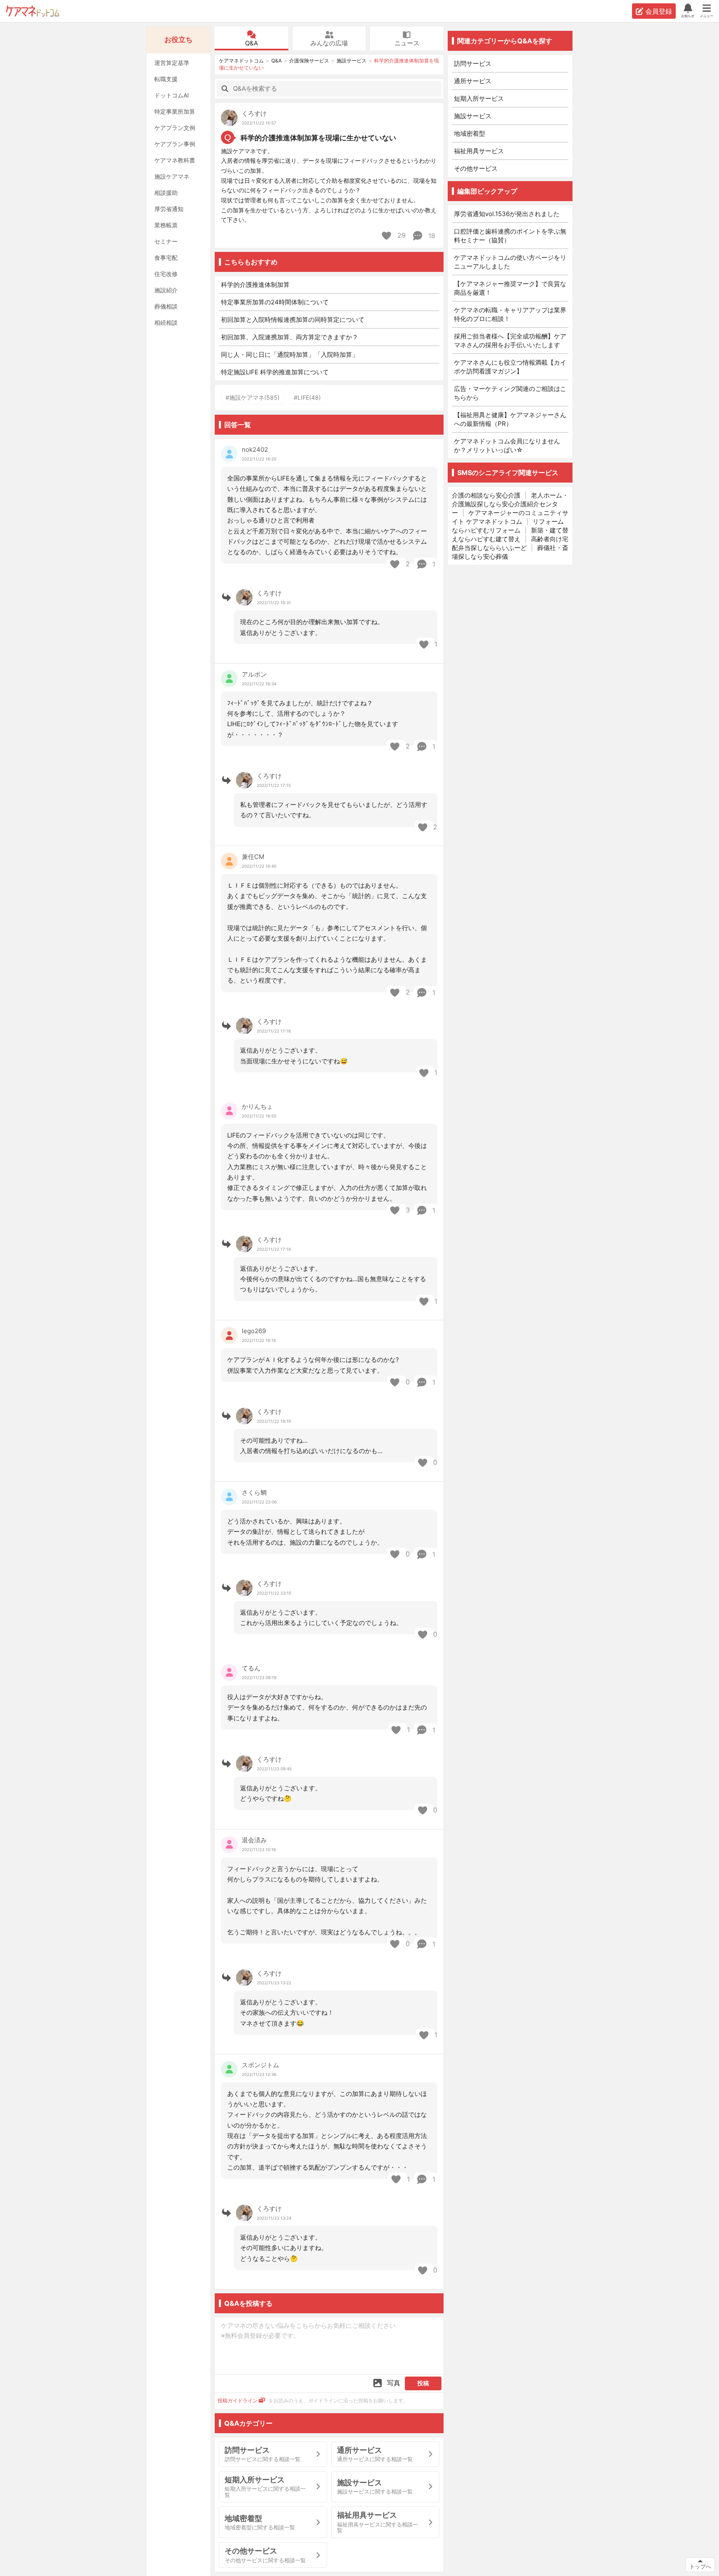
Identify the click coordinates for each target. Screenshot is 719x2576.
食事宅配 (166, 258)
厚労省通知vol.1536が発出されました (507, 214)
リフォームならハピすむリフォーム (508, 526)
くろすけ (254, 113)
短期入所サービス (479, 98)
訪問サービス (473, 63)
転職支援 (166, 79)
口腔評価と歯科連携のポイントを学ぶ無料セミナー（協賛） (510, 236)
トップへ (700, 2566)
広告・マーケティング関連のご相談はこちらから (510, 393)
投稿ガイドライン (238, 2401)
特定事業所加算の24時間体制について (275, 302)
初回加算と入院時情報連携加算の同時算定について (293, 320)
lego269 (254, 1331)
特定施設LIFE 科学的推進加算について (275, 372)
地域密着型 (470, 133)
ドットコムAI (172, 95)
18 (431, 236)
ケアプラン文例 (175, 128)
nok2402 (255, 449)
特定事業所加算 (175, 111)
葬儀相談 (166, 306)
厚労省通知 (169, 209)
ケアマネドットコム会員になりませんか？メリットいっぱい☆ (507, 446)
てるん (251, 1668)
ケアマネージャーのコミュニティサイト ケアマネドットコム (510, 517)
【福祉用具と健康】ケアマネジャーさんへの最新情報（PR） (510, 419)
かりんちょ (257, 1106)
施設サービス (352, 61)
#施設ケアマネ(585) (253, 397)
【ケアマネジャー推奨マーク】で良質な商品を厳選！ (510, 288)
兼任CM (253, 857)
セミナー (166, 241)
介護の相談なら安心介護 (486, 495)
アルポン (254, 674)
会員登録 (659, 11)
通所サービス (473, 81)
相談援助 (166, 193)
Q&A (252, 43)
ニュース (407, 43)
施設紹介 (166, 290)
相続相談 (166, 322)
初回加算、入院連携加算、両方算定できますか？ (290, 337)
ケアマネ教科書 (175, 160)
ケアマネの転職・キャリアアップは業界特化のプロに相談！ (510, 314)
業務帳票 (166, 225)
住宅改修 (166, 274)
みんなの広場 (329, 43)
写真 (394, 2383)
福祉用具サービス (479, 151)
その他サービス (476, 168)
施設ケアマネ (172, 176)
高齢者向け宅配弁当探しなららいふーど (510, 543)
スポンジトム (260, 2065)
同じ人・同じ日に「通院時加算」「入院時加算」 (290, 355)
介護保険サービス (309, 61)
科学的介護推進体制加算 (255, 285)
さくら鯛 (254, 1492)
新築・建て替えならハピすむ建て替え (510, 535)
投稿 (423, 2383)
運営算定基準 (172, 63)
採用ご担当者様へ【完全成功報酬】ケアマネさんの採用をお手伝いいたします (510, 341)
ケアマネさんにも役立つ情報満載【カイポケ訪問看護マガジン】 (510, 367)
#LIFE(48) (307, 397)
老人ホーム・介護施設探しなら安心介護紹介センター (510, 504)
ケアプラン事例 (175, 144)
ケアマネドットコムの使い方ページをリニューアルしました (510, 262)
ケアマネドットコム (32, 11)
